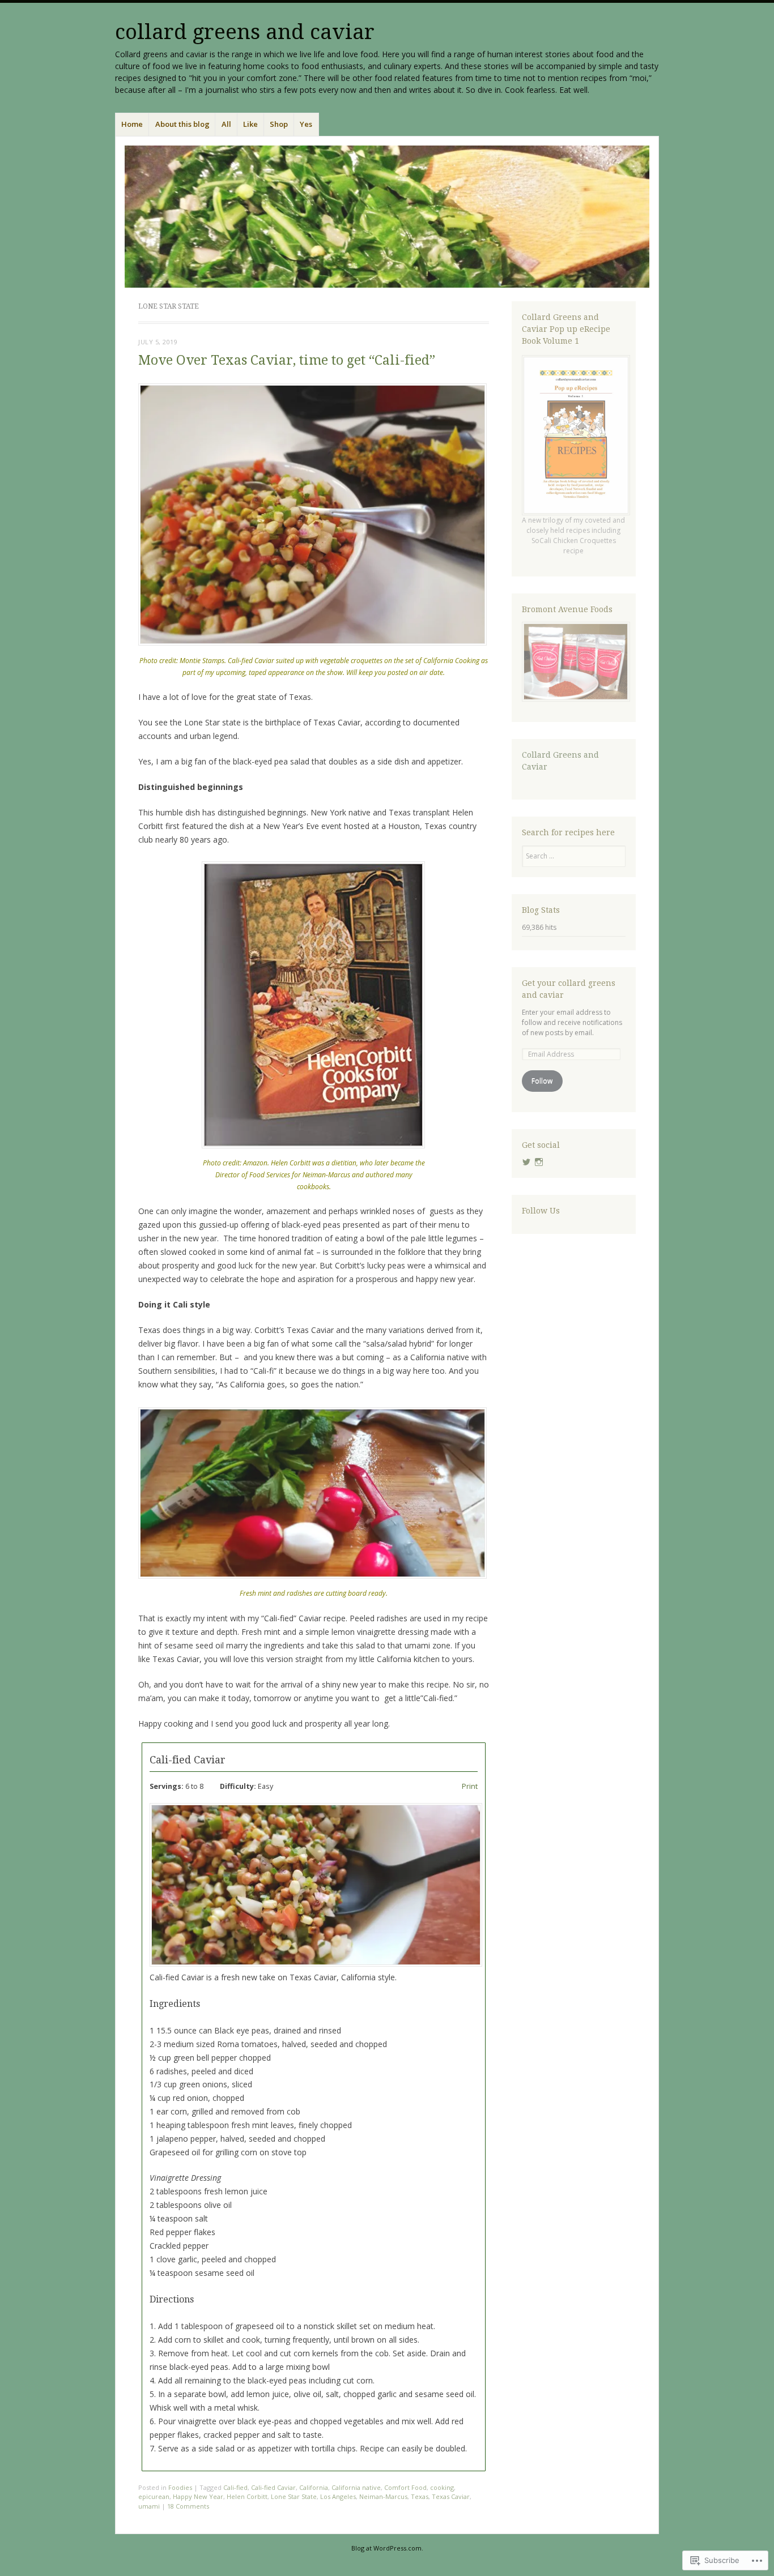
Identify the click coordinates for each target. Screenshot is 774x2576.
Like (250, 124)
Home (132, 124)
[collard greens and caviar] (387, 217)
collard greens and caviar (245, 32)
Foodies (180, 2487)
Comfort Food (405, 2487)
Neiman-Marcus (383, 2496)
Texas (420, 2496)
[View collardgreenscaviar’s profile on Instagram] (539, 1162)
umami (149, 2506)
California (314, 2487)
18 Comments (188, 2506)
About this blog (182, 124)
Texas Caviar (451, 2496)
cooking (442, 2487)
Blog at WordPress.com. (387, 2548)
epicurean (154, 2496)
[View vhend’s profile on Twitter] (526, 1162)
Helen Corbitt (247, 2496)
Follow (542, 1081)
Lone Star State (294, 2496)
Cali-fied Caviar (273, 2487)
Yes (306, 124)
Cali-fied (235, 2487)
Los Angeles (338, 2496)
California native (356, 2487)
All (226, 124)
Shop (279, 124)
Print (470, 1786)
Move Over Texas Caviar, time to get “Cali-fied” (287, 360)
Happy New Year (198, 2496)
